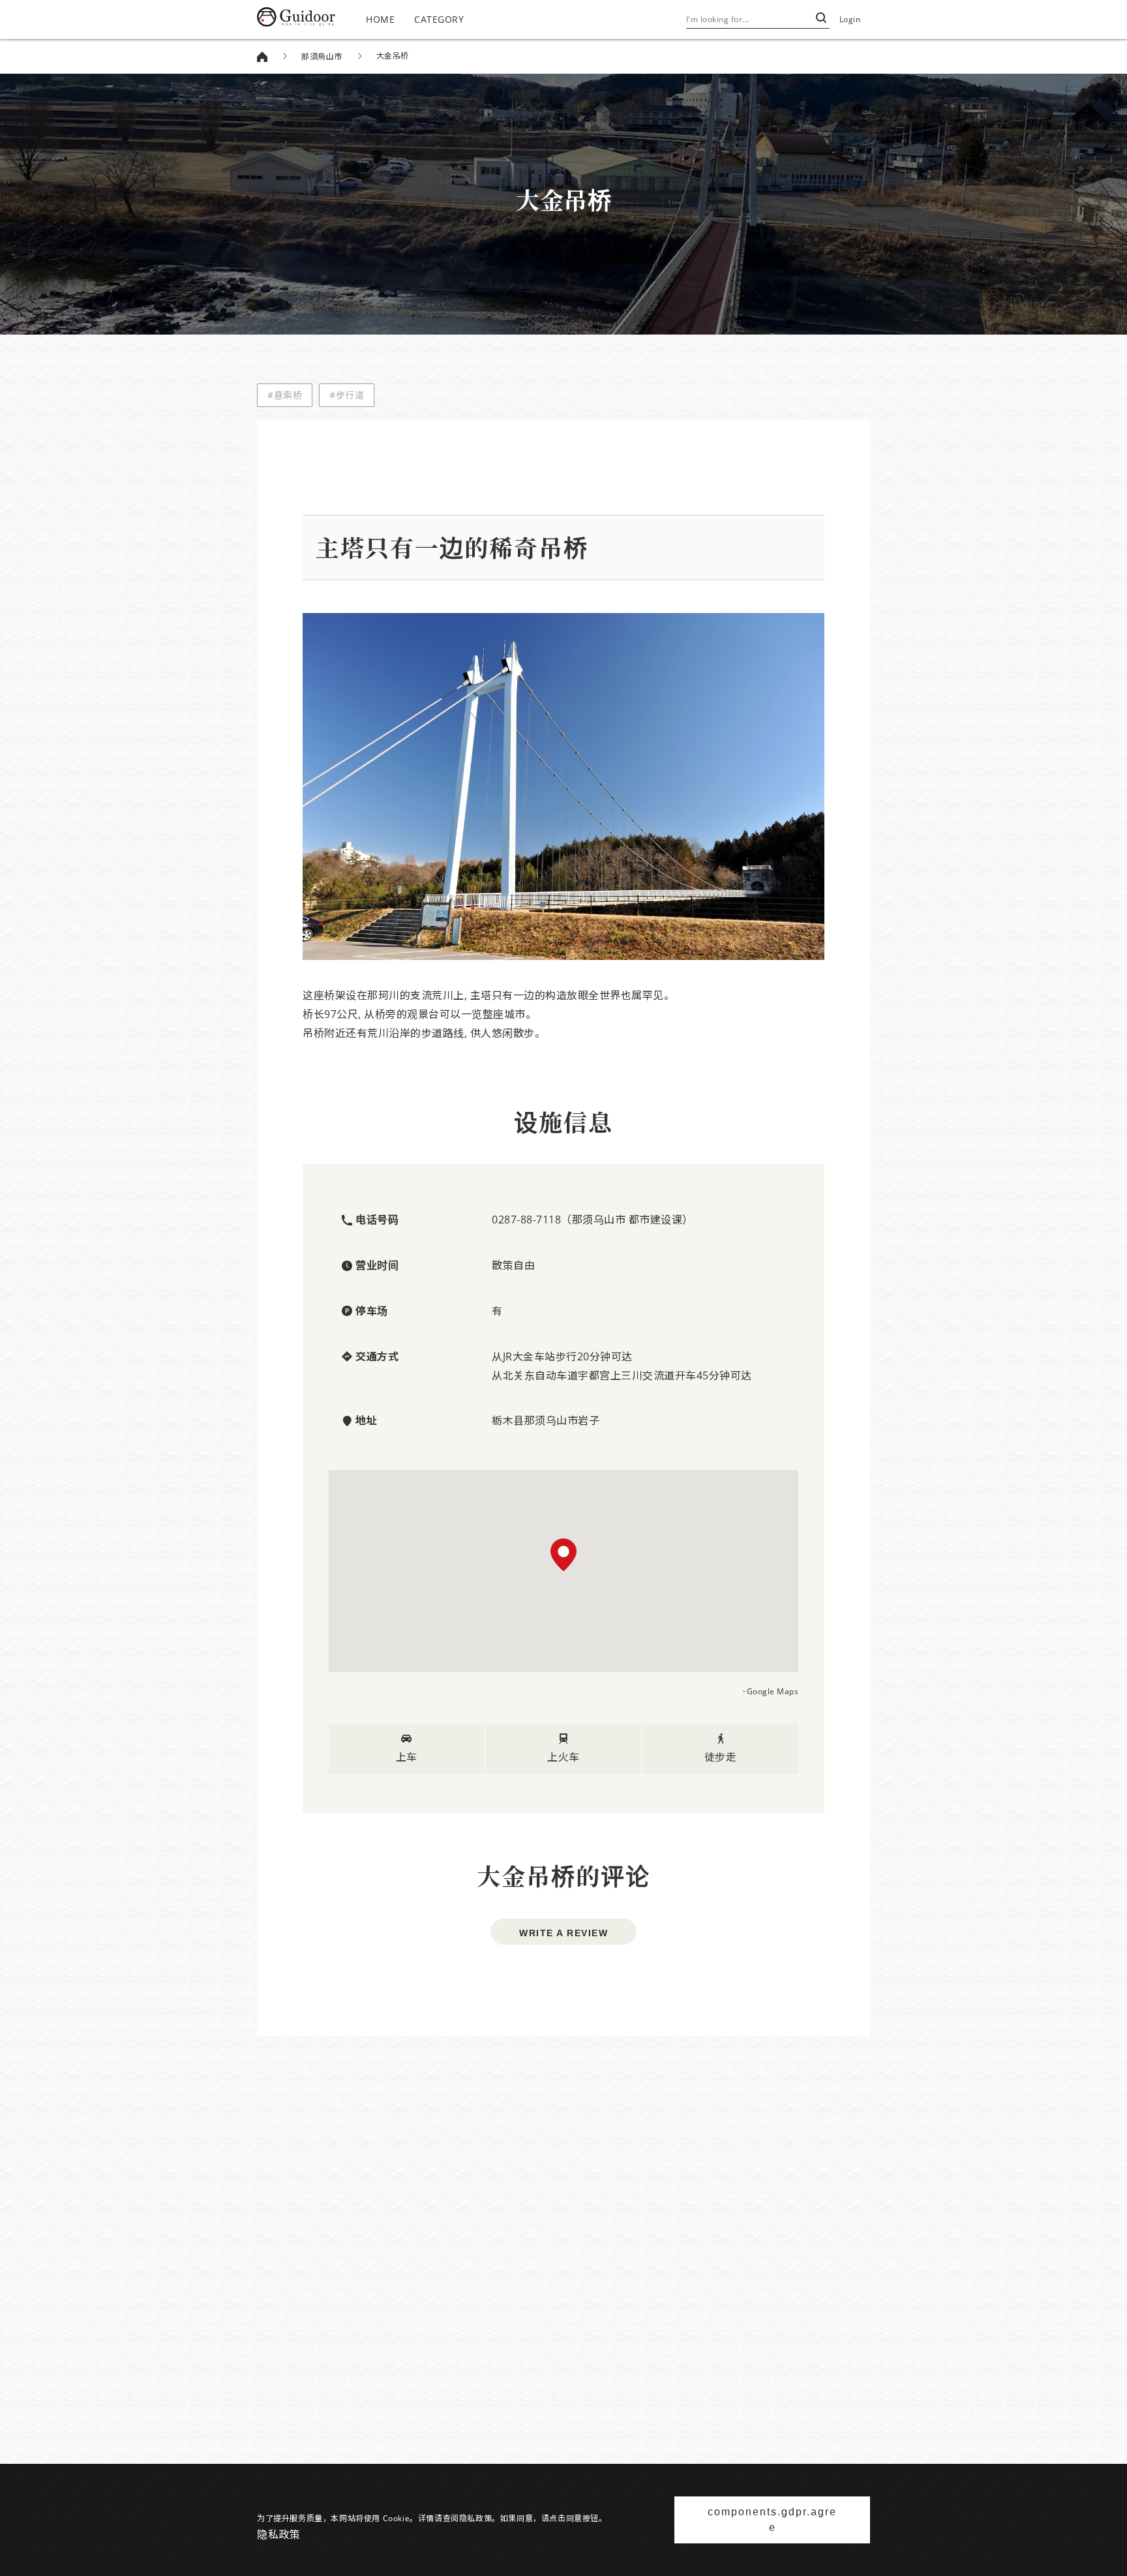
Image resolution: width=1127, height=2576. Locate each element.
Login (850, 19)
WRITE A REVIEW (563, 1933)
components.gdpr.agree (772, 2520)
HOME (380, 19)
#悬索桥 (285, 395)
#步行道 (347, 395)
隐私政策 (278, 2534)
